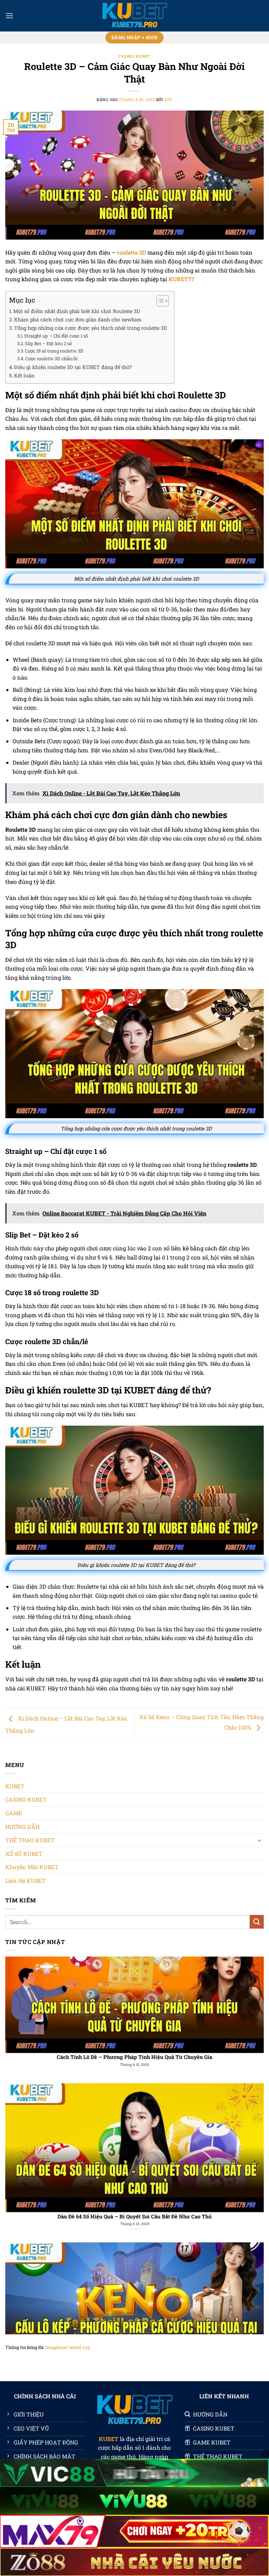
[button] (9, 16)
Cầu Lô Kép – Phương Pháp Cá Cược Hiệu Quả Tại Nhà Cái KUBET (134, 2179)
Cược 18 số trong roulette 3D (54, 351)
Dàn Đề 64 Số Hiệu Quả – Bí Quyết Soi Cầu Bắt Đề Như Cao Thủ (134, 2020)
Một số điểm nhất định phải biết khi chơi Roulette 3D (77, 311)
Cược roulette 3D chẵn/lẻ (51, 359)
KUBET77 (181, 279)
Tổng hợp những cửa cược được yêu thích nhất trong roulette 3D (91, 328)
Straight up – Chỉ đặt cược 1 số (56, 336)
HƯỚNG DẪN (22, 1827)
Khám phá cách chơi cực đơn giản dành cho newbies (78, 320)
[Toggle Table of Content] (159, 301)
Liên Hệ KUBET (26, 1880)
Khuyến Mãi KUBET (32, 1867)
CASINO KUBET (134, 56)
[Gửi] (257, 1922)
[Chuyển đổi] (260, 1840)
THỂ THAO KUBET (30, 1840)
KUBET (15, 1786)
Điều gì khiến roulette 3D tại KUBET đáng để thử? (73, 367)
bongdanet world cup (68, 2347)
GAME (14, 1813)
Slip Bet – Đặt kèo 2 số (48, 343)
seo (168, 100)
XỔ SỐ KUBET (24, 1854)
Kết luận (24, 375)
